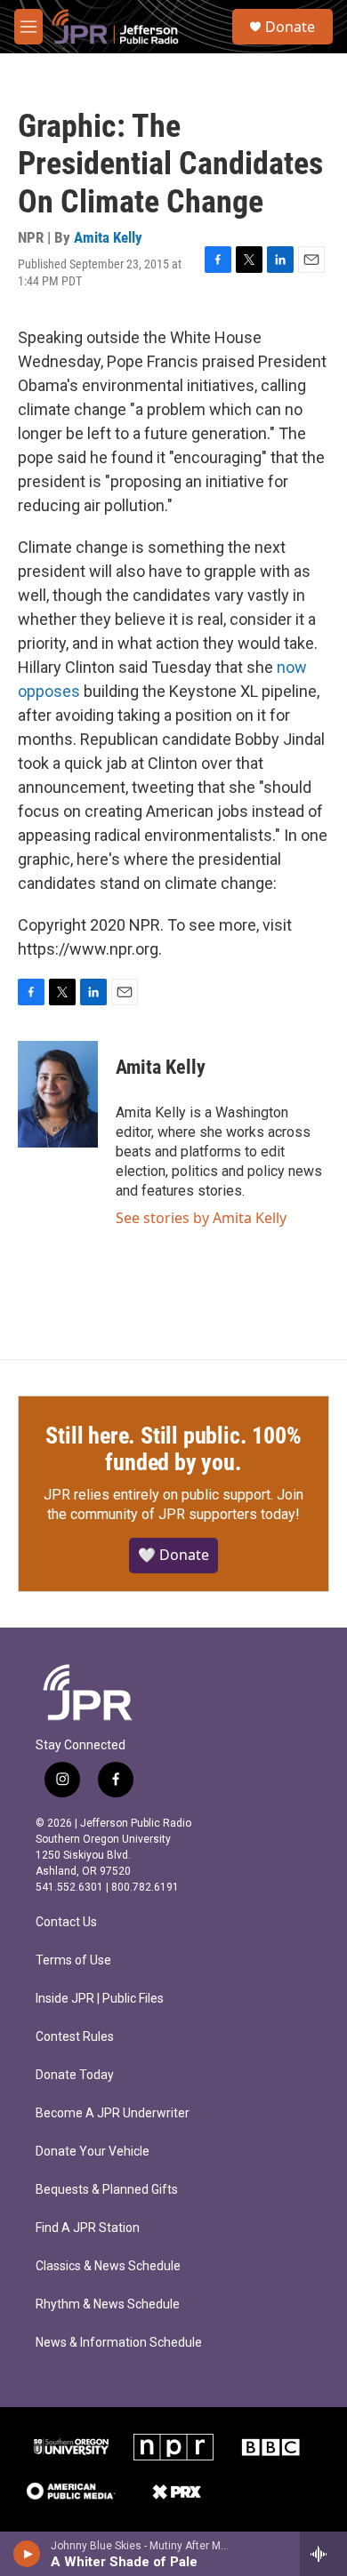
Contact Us (66, 1922)
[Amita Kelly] (58, 1094)
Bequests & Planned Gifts (107, 2190)
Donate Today (75, 2075)
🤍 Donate (173, 1555)
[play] (27, 2554)
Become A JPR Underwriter (113, 2113)
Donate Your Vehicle (93, 2152)
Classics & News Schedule (108, 2266)
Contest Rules (75, 2037)
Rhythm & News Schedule (108, 2304)
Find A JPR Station (88, 2228)
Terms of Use (73, 1960)
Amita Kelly (108, 237)
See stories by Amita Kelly (201, 1218)
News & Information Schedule (119, 2343)
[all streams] (323, 2554)
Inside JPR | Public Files (100, 1999)
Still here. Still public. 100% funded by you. (173, 1449)
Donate (290, 27)
